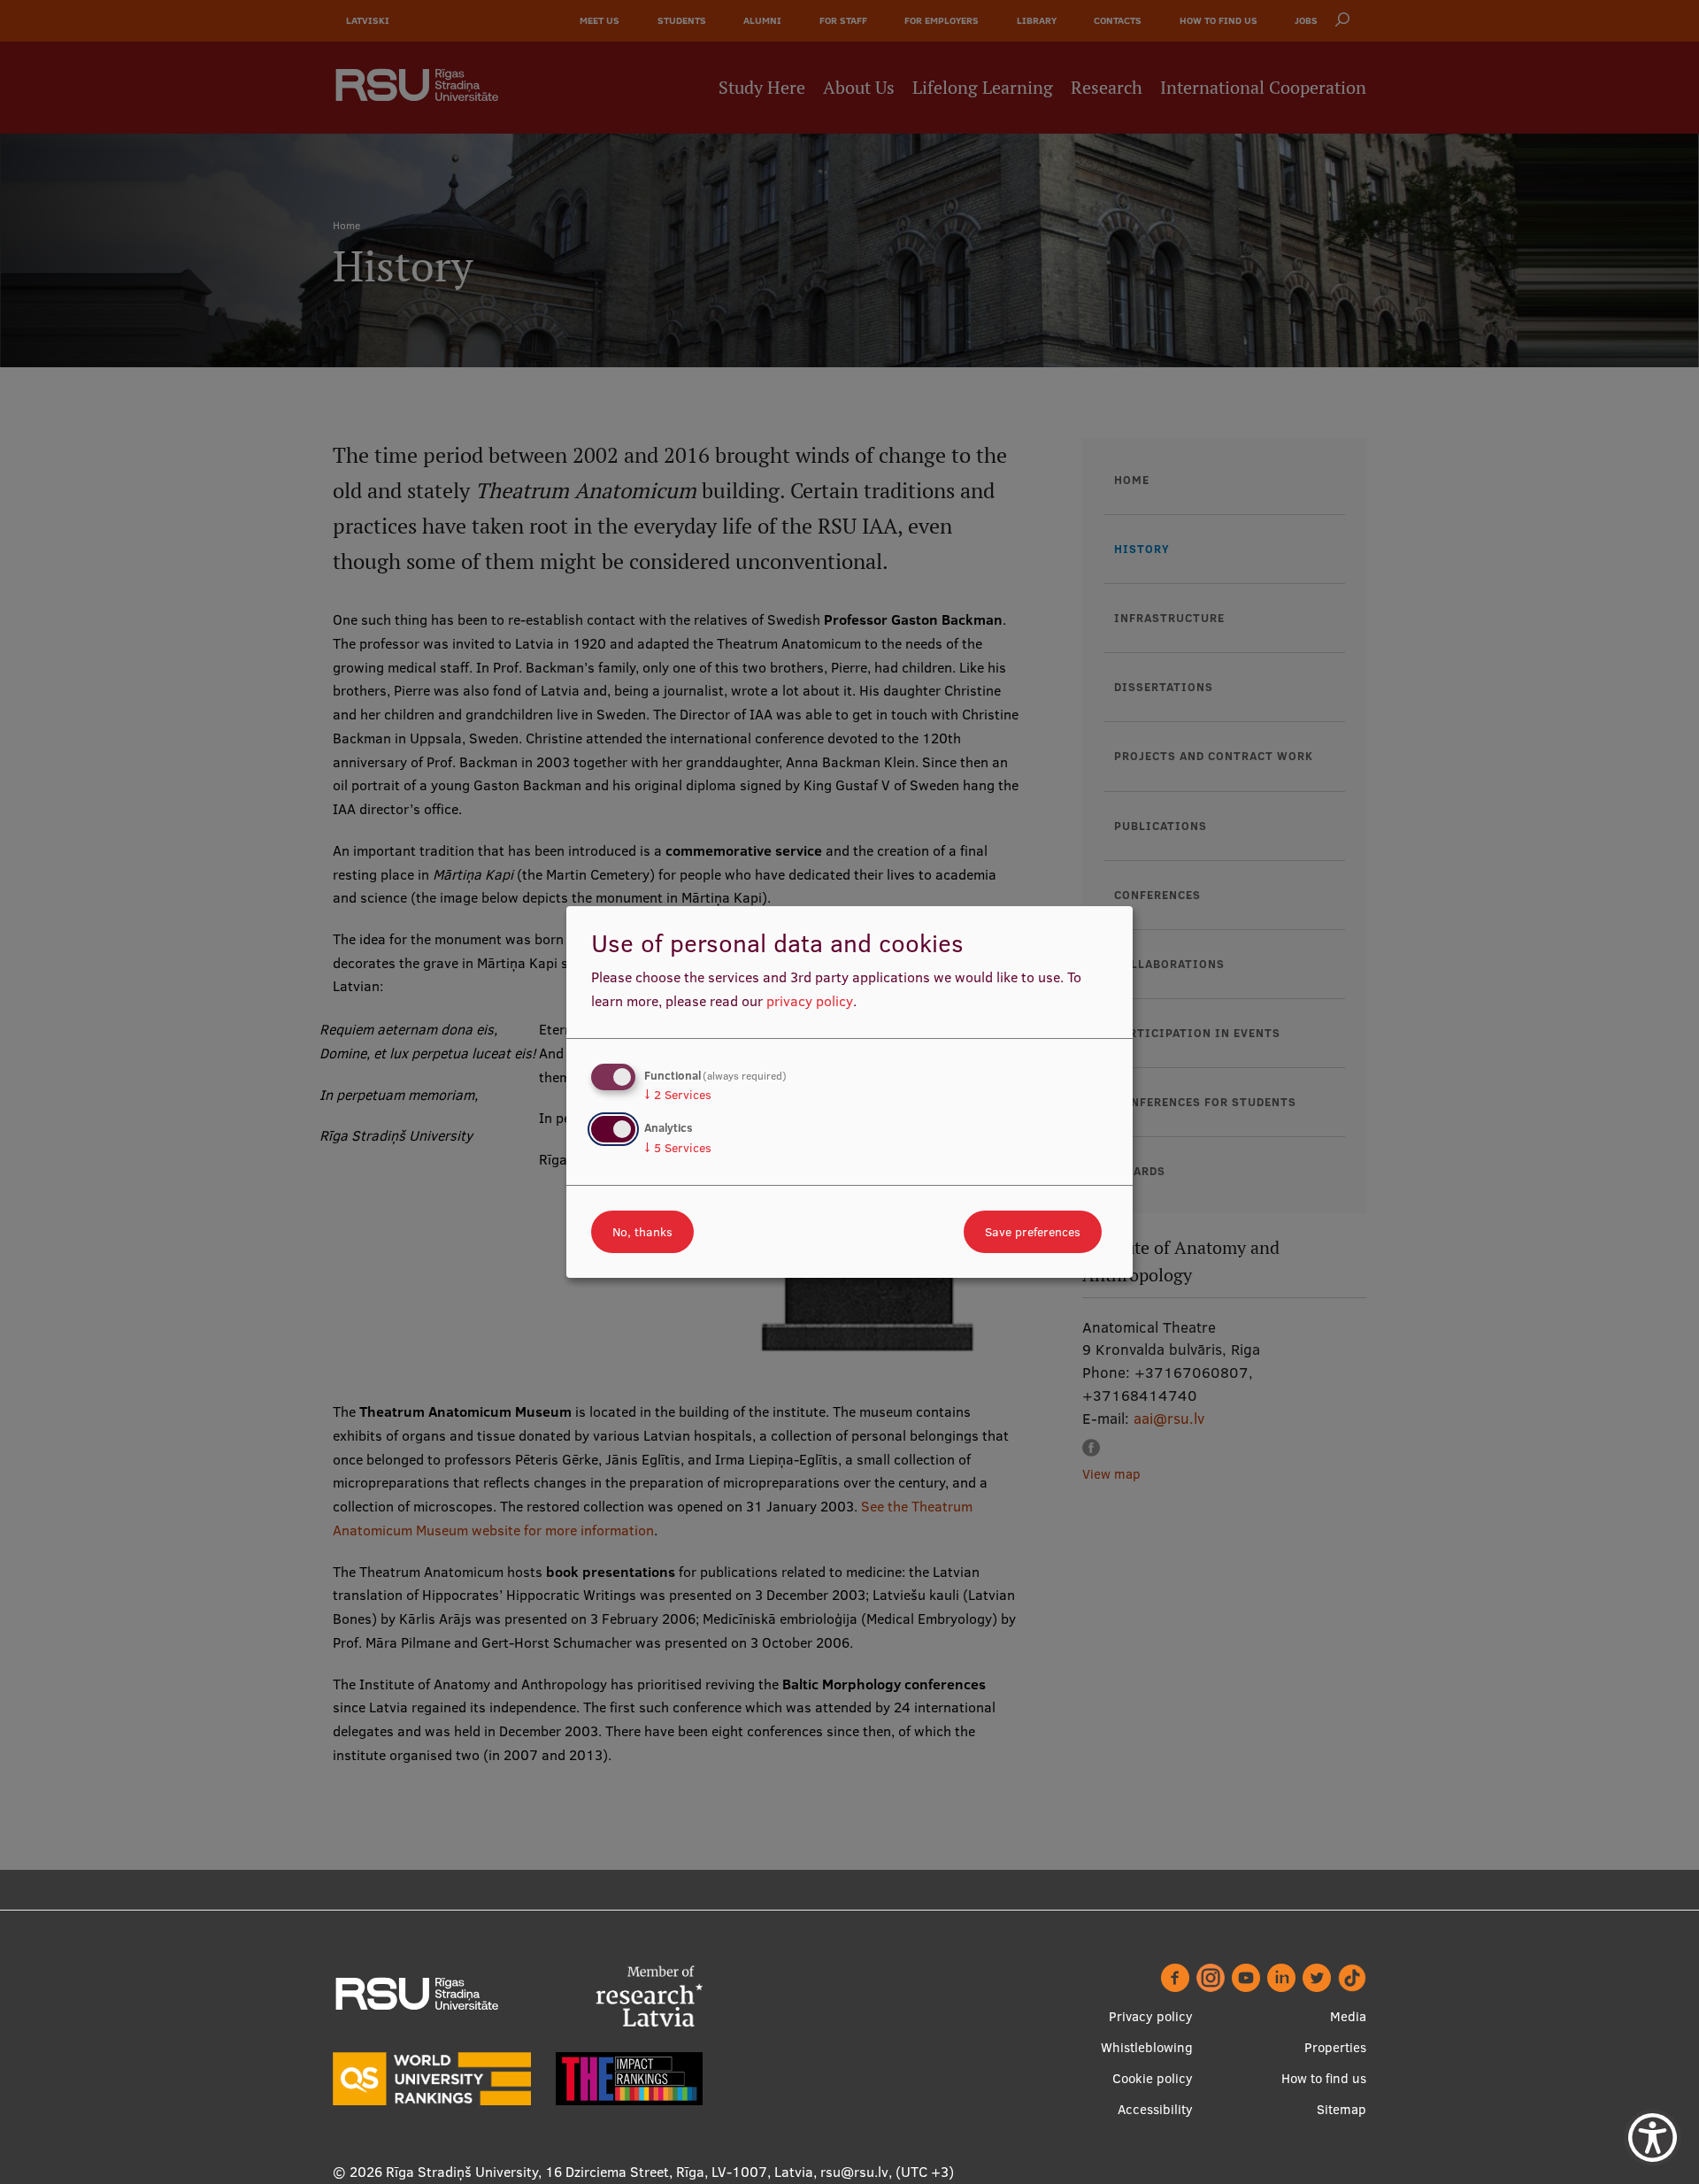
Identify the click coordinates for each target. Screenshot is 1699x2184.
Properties (1335, 2047)
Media (1348, 2016)
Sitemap (1342, 2109)
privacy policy (810, 1001)
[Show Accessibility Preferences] (1653, 2138)
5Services (678, 1148)
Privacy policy (1151, 2016)
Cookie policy (1153, 2078)
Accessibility (1155, 2109)
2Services (678, 1095)
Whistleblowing (1147, 2047)
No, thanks (642, 1232)
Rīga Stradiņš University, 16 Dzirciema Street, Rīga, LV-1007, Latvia (600, 2172)
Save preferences (1033, 1232)
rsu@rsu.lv (854, 2172)
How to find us (1324, 2078)
